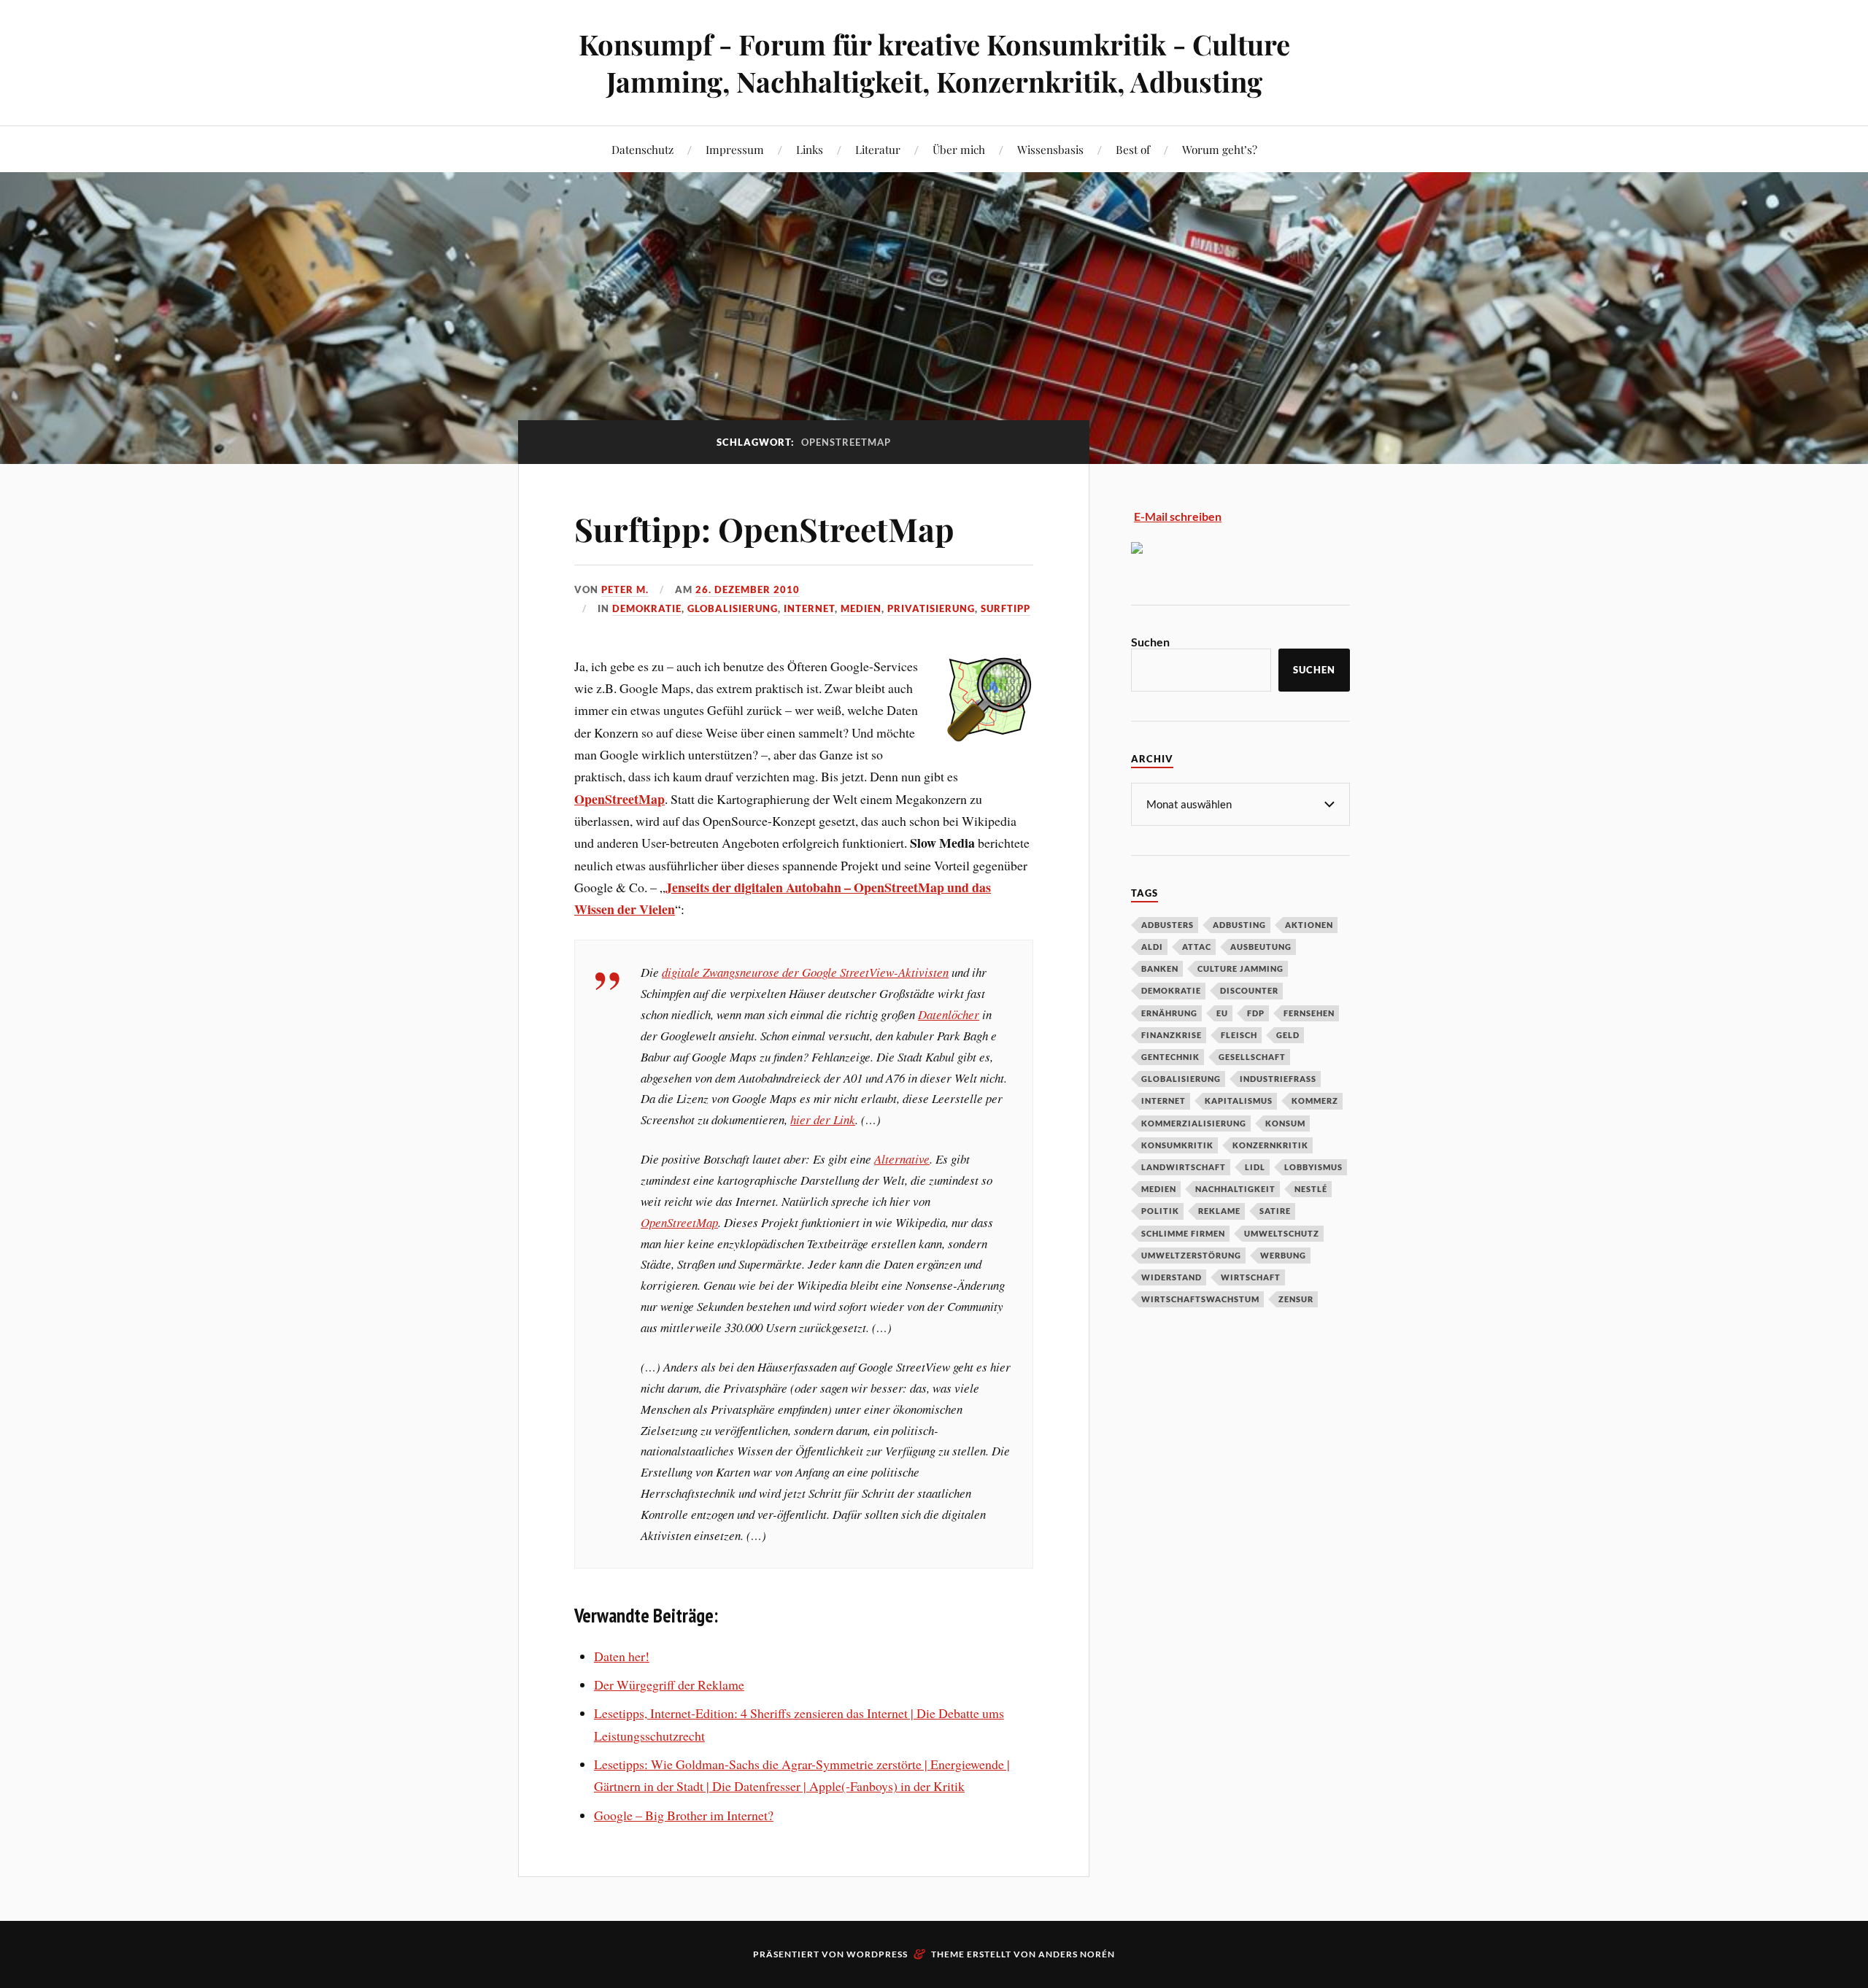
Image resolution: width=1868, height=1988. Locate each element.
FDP (1256, 1013)
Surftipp (1006, 608)
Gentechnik (1170, 1057)
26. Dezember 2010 (748, 589)
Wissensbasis (1050, 149)
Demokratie (647, 608)
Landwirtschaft (1184, 1167)
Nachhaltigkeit (1235, 1189)
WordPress (877, 1954)
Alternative (902, 1159)
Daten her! (622, 1656)
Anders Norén (1077, 1954)
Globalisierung (733, 608)
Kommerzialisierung (1194, 1123)
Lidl (1255, 1167)
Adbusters (1167, 925)
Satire (1275, 1211)
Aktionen (1309, 925)
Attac (1197, 947)
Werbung (1283, 1255)
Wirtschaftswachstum (1200, 1299)
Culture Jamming (1240, 968)
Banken (1160, 968)
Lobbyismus (1313, 1167)
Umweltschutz (1282, 1233)
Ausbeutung (1261, 947)
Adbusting (1239, 925)
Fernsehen (1309, 1013)
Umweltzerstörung (1191, 1255)
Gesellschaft (1252, 1057)
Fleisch (1239, 1035)
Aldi (1152, 947)
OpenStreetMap (679, 1222)
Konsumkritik (1177, 1145)
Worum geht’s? (1220, 149)
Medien (861, 608)
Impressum (735, 149)
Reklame (1219, 1211)
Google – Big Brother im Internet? (684, 1815)
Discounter (1249, 990)
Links (810, 149)
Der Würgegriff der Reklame (669, 1685)
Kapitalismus (1239, 1101)
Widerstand (1172, 1277)
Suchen (1150, 642)
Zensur (1296, 1299)
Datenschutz (642, 149)
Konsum (1285, 1123)
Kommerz (1315, 1101)
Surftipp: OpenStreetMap (764, 529)
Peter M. (625, 589)
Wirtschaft (1251, 1277)
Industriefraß (1278, 1079)
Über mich (959, 149)
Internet (809, 608)
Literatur (878, 149)
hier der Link (823, 1119)
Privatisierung (931, 608)
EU (1222, 1013)
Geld (1288, 1035)
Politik (1160, 1211)
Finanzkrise (1172, 1035)
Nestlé (1311, 1189)
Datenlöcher (949, 1014)
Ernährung (1169, 1013)
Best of (1133, 149)
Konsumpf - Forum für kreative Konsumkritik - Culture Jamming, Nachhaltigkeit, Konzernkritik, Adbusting (934, 63)
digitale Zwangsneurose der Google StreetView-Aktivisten (805, 972)
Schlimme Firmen (1183, 1233)
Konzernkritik (1270, 1145)
